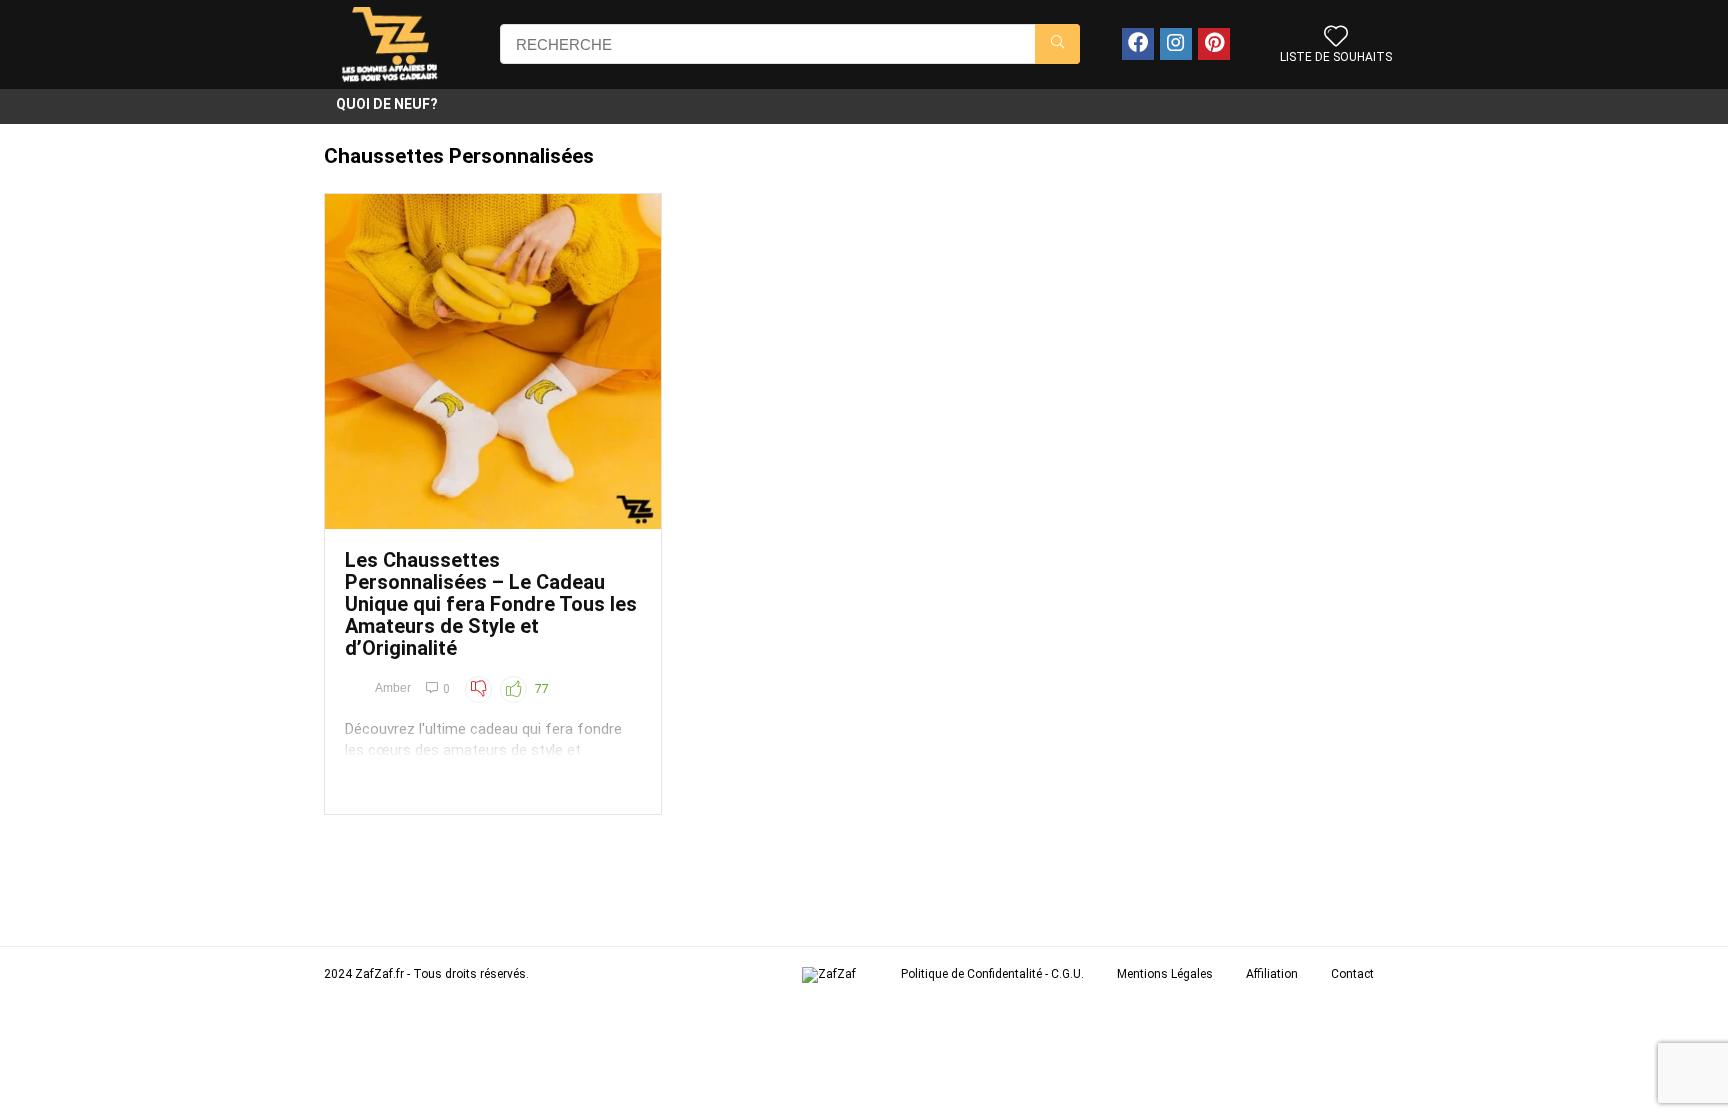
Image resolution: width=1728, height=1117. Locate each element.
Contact (1352, 974)
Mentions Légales (1165, 974)
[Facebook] (1138, 44)
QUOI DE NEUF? (387, 104)
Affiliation (1272, 974)
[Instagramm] (1176, 44)
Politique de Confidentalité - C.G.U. (992, 974)
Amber (393, 688)
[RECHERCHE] (1057, 44)
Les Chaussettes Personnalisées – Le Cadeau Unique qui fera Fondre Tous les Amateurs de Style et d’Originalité (491, 604)
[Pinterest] (1214, 44)
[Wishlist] (1336, 38)
